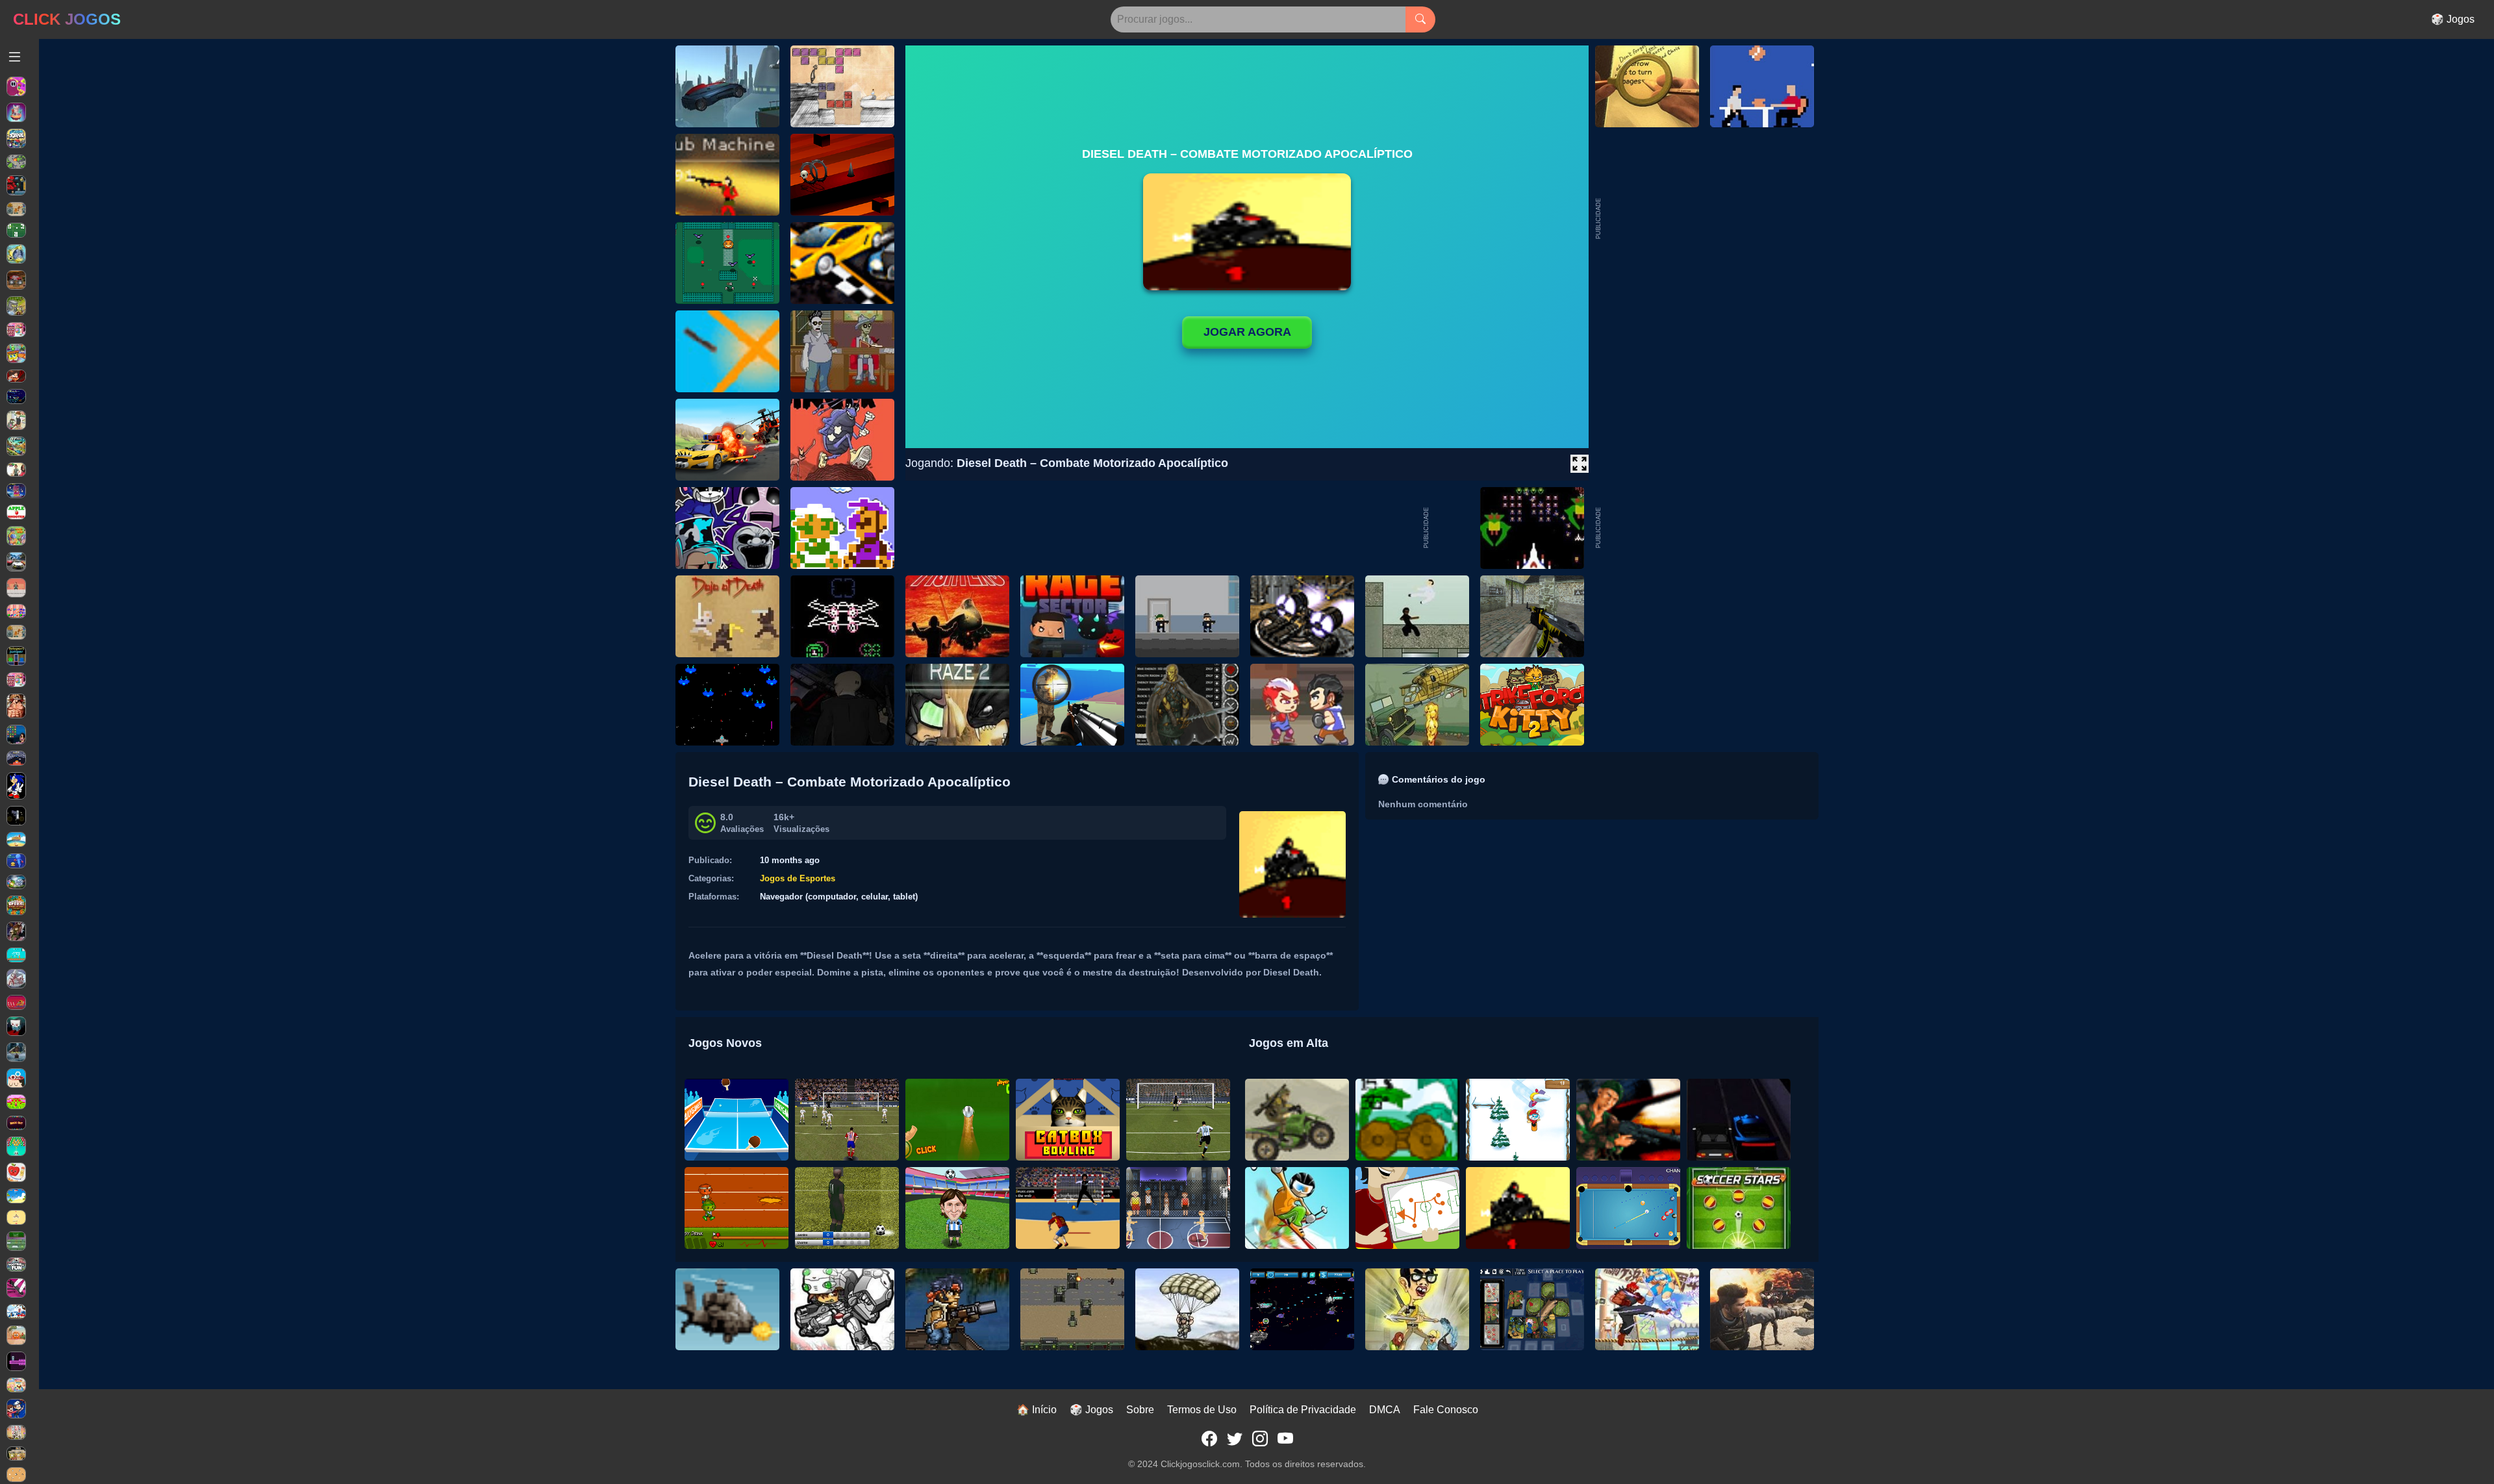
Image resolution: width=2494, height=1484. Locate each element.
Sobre (1140, 1410)
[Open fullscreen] (1580, 464)
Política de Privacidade (1303, 1410)
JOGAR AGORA (1247, 332)
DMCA (1385, 1410)
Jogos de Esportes (798, 878)
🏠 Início (1037, 1410)
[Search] (1420, 19)
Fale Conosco (1446, 1410)
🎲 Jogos (2453, 19)
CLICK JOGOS (67, 19)
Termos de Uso (1202, 1410)
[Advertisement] (1700, 528)
